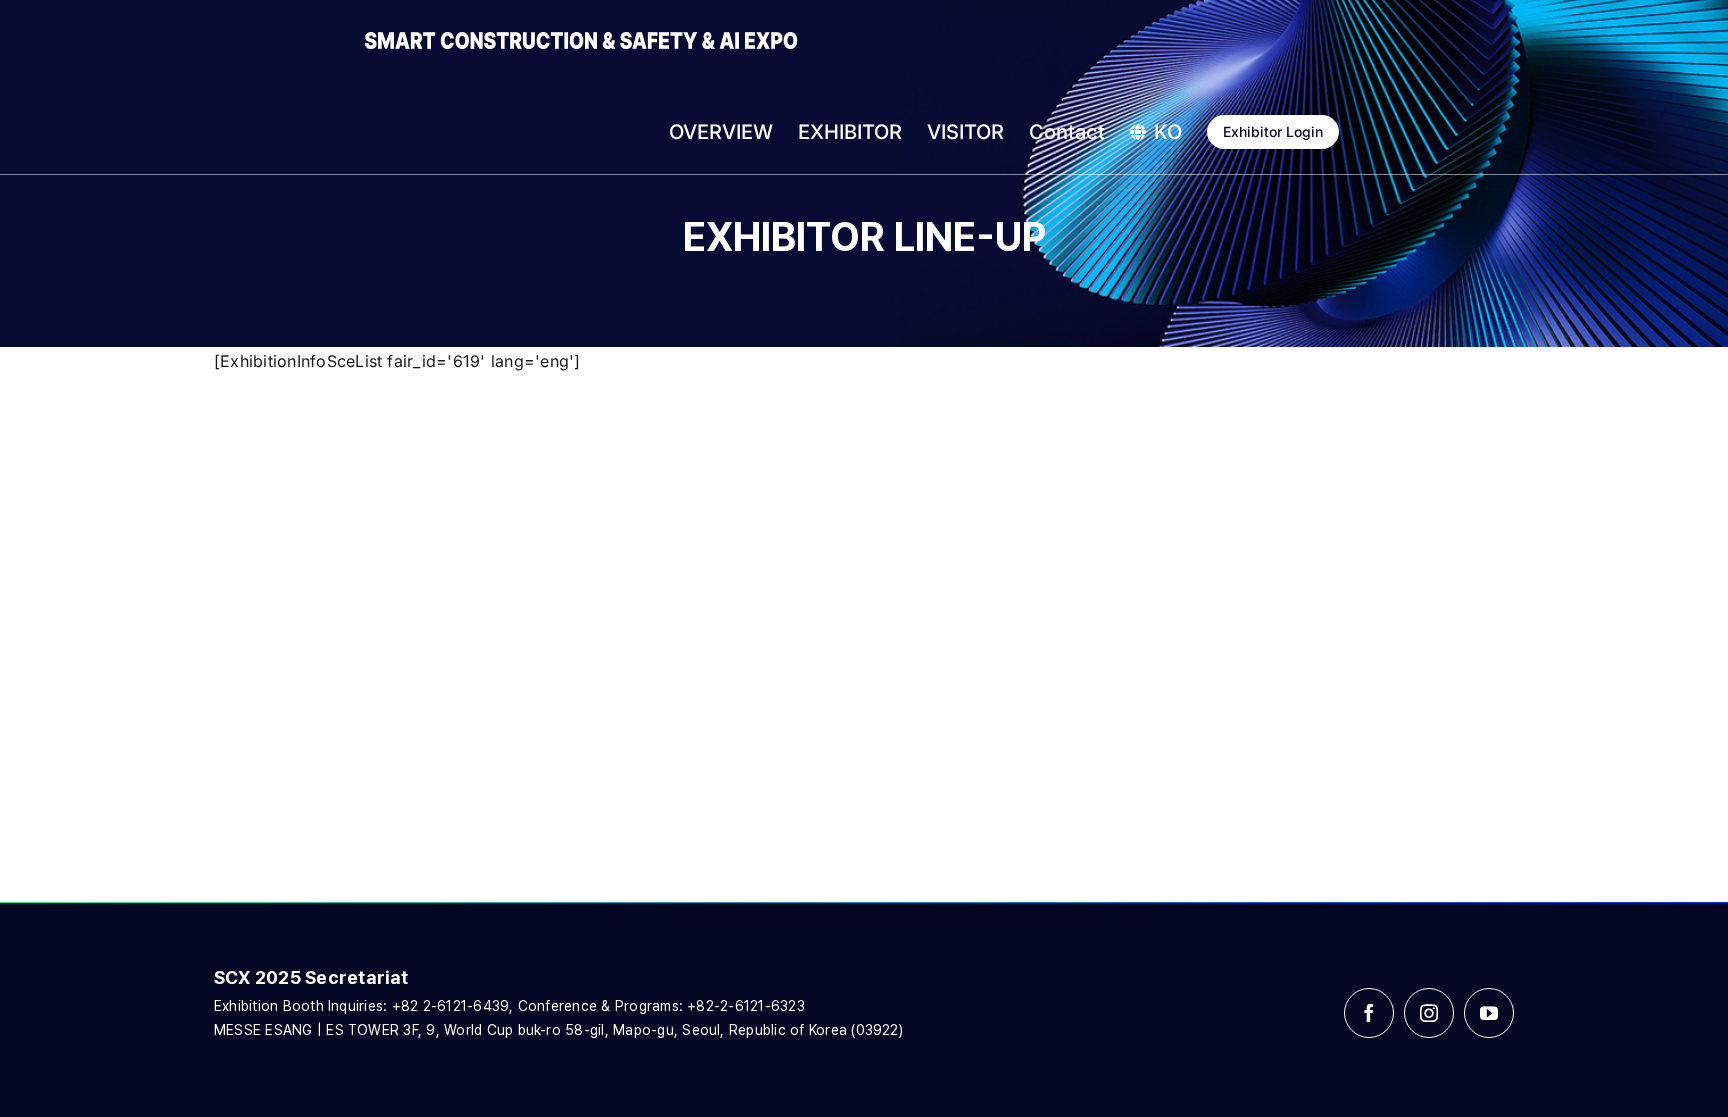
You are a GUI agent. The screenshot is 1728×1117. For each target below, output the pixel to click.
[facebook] (1369, 1013)
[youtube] (1489, 1013)
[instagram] (1429, 1013)
